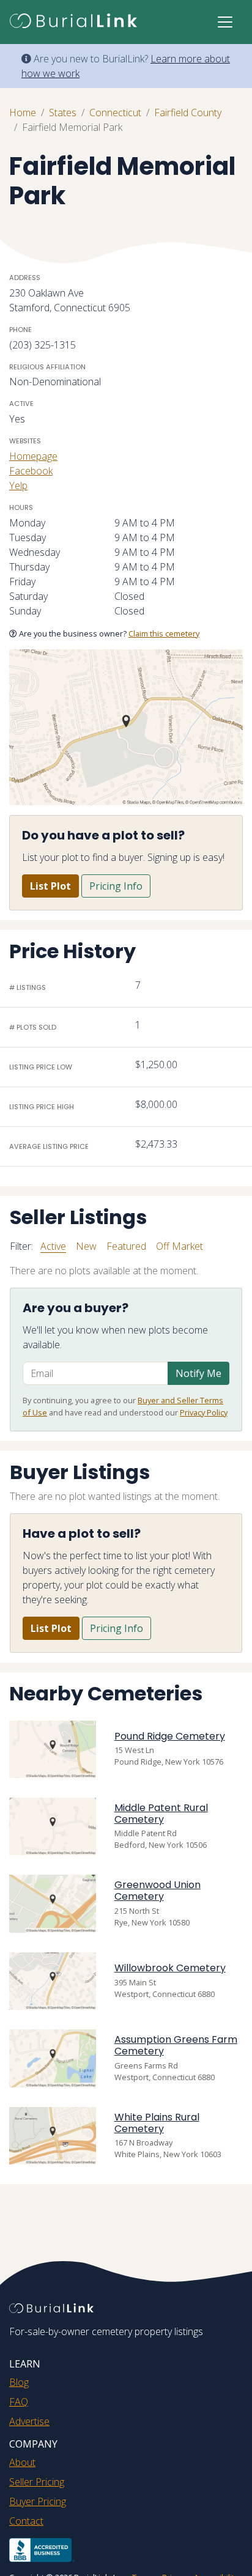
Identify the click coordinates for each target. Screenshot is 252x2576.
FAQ (19, 2402)
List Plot (50, 886)
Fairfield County (188, 113)
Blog (19, 2382)
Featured (126, 1246)
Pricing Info (116, 886)
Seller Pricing (37, 2482)
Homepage (33, 456)
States (63, 113)
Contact (26, 2521)
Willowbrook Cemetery (170, 1968)
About (22, 2462)
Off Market (180, 1246)
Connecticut (115, 113)
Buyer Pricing (38, 2501)
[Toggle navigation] (225, 22)
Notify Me (198, 1373)
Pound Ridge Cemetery (170, 1736)
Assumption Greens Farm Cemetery (176, 2045)
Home (23, 113)
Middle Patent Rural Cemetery (161, 1814)
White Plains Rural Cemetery (157, 2123)
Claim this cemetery (164, 633)
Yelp (18, 485)
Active (53, 1246)
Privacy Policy (204, 1412)
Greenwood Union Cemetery (157, 1891)
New (86, 1246)
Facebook (31, 471)
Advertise (29, 2421)
